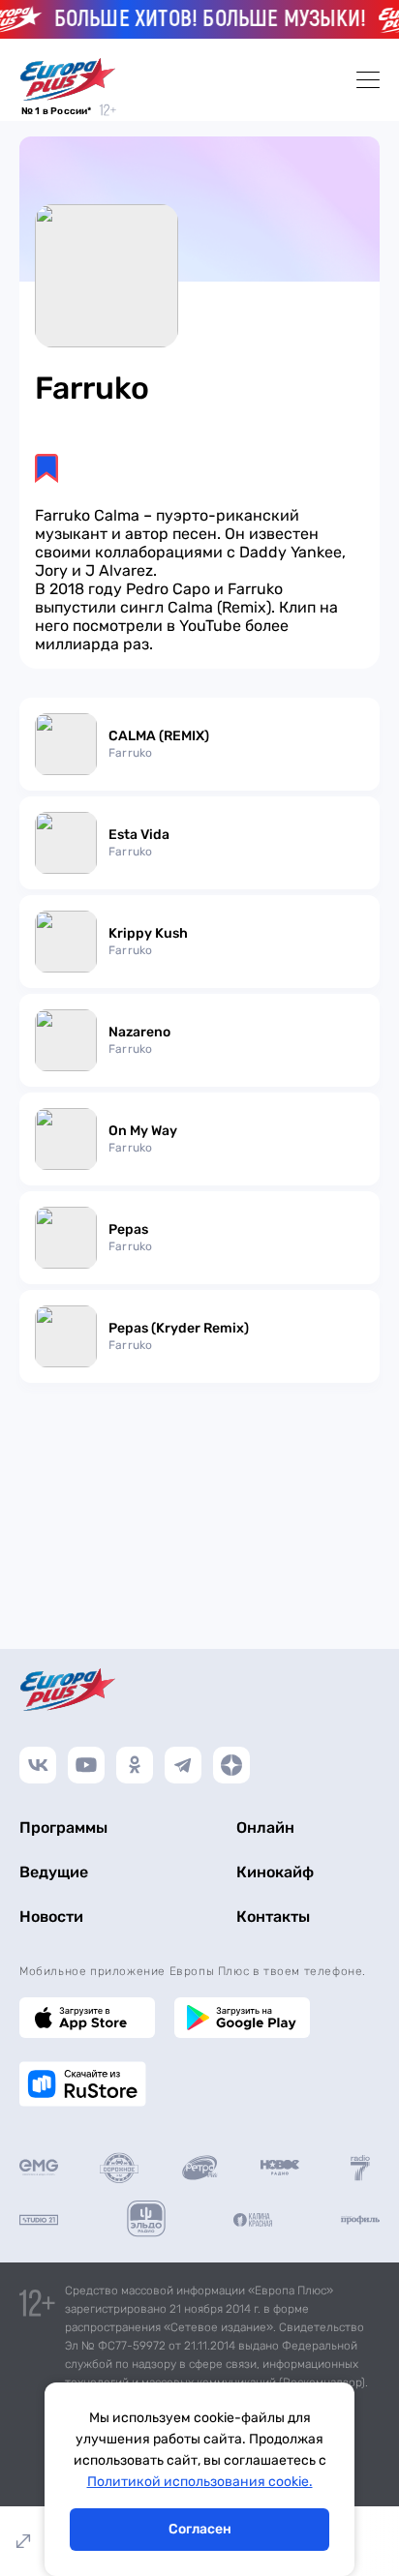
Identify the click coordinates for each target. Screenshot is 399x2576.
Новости (51, 1917)
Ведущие (54, 1872)
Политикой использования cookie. (200, 2482)
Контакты (273, 1917)
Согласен (200, 2529)
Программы (63, 1827)
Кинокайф (275, 1872)
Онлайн (265, 1827)
